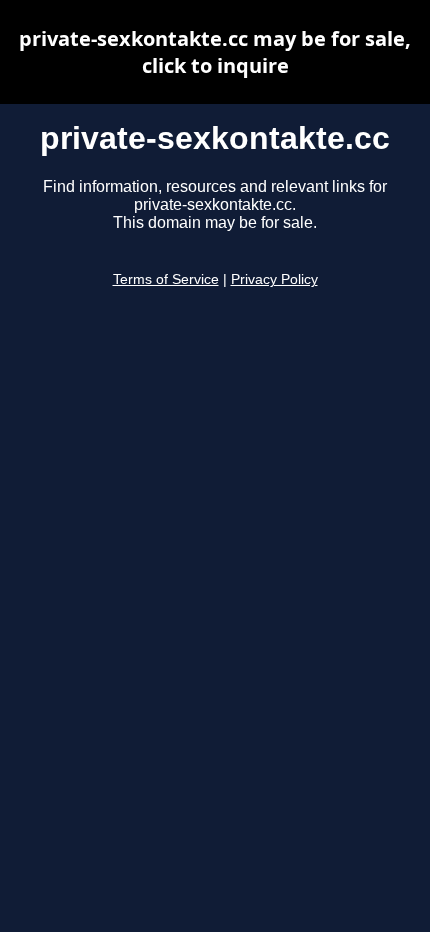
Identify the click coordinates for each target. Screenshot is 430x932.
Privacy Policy (274, 279)
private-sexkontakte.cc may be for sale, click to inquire (215, 52)
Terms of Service (166, 279)
